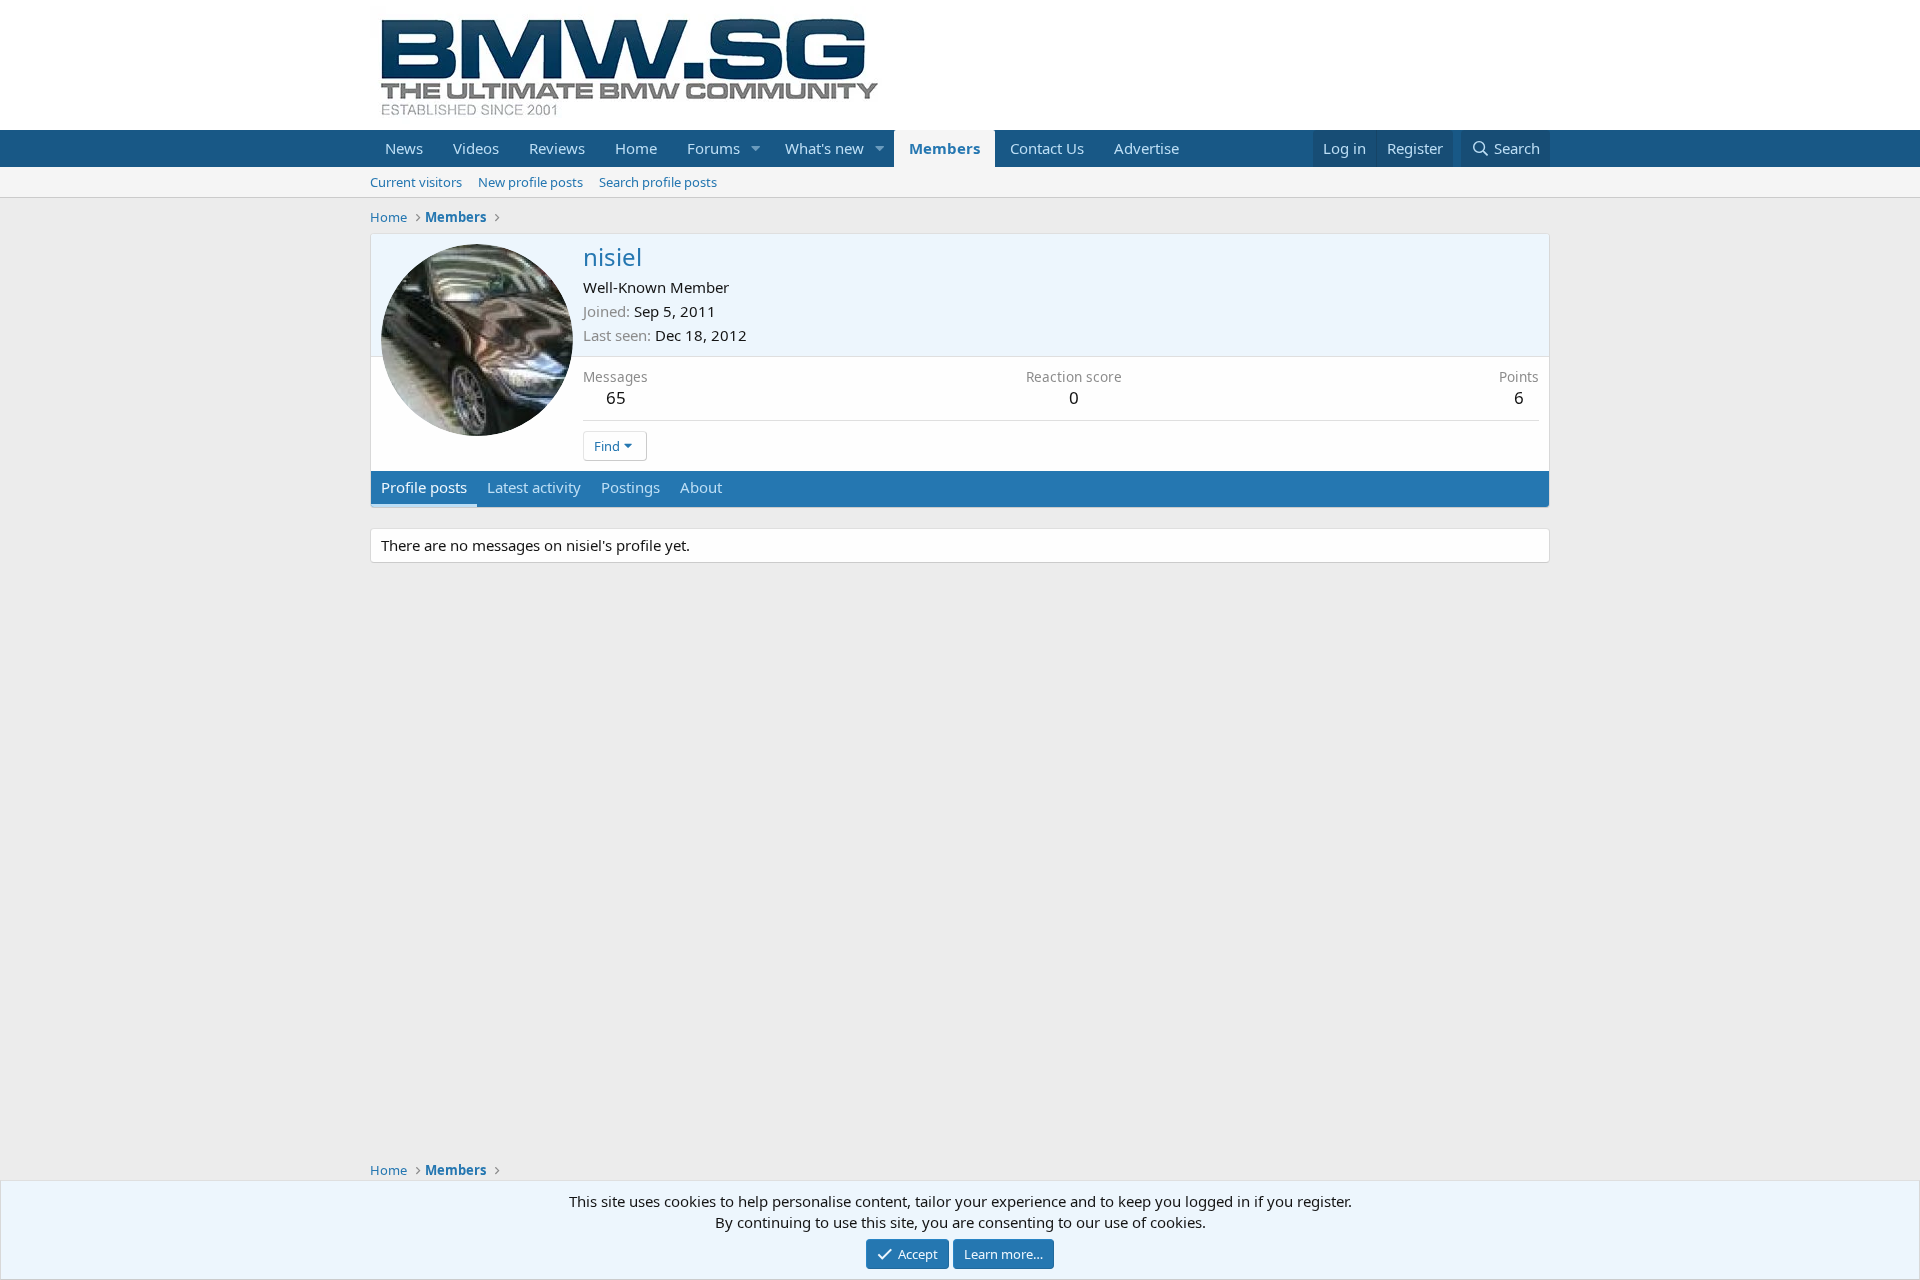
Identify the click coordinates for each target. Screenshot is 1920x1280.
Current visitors (416, 182)
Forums (713, 148)
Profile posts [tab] (424, 487)
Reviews (557, 148)
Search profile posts (658, 182)
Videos (476, 148)
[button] (756, 148)
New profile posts (530, 182)
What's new (824, 148)
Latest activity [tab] (534, 487)
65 (616, 397)
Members (944, 148)
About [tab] (701, 487)
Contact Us (1047, 148)
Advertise (1146, 148)
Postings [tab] (630, 487)
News (404, 148)
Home (636, 148)
